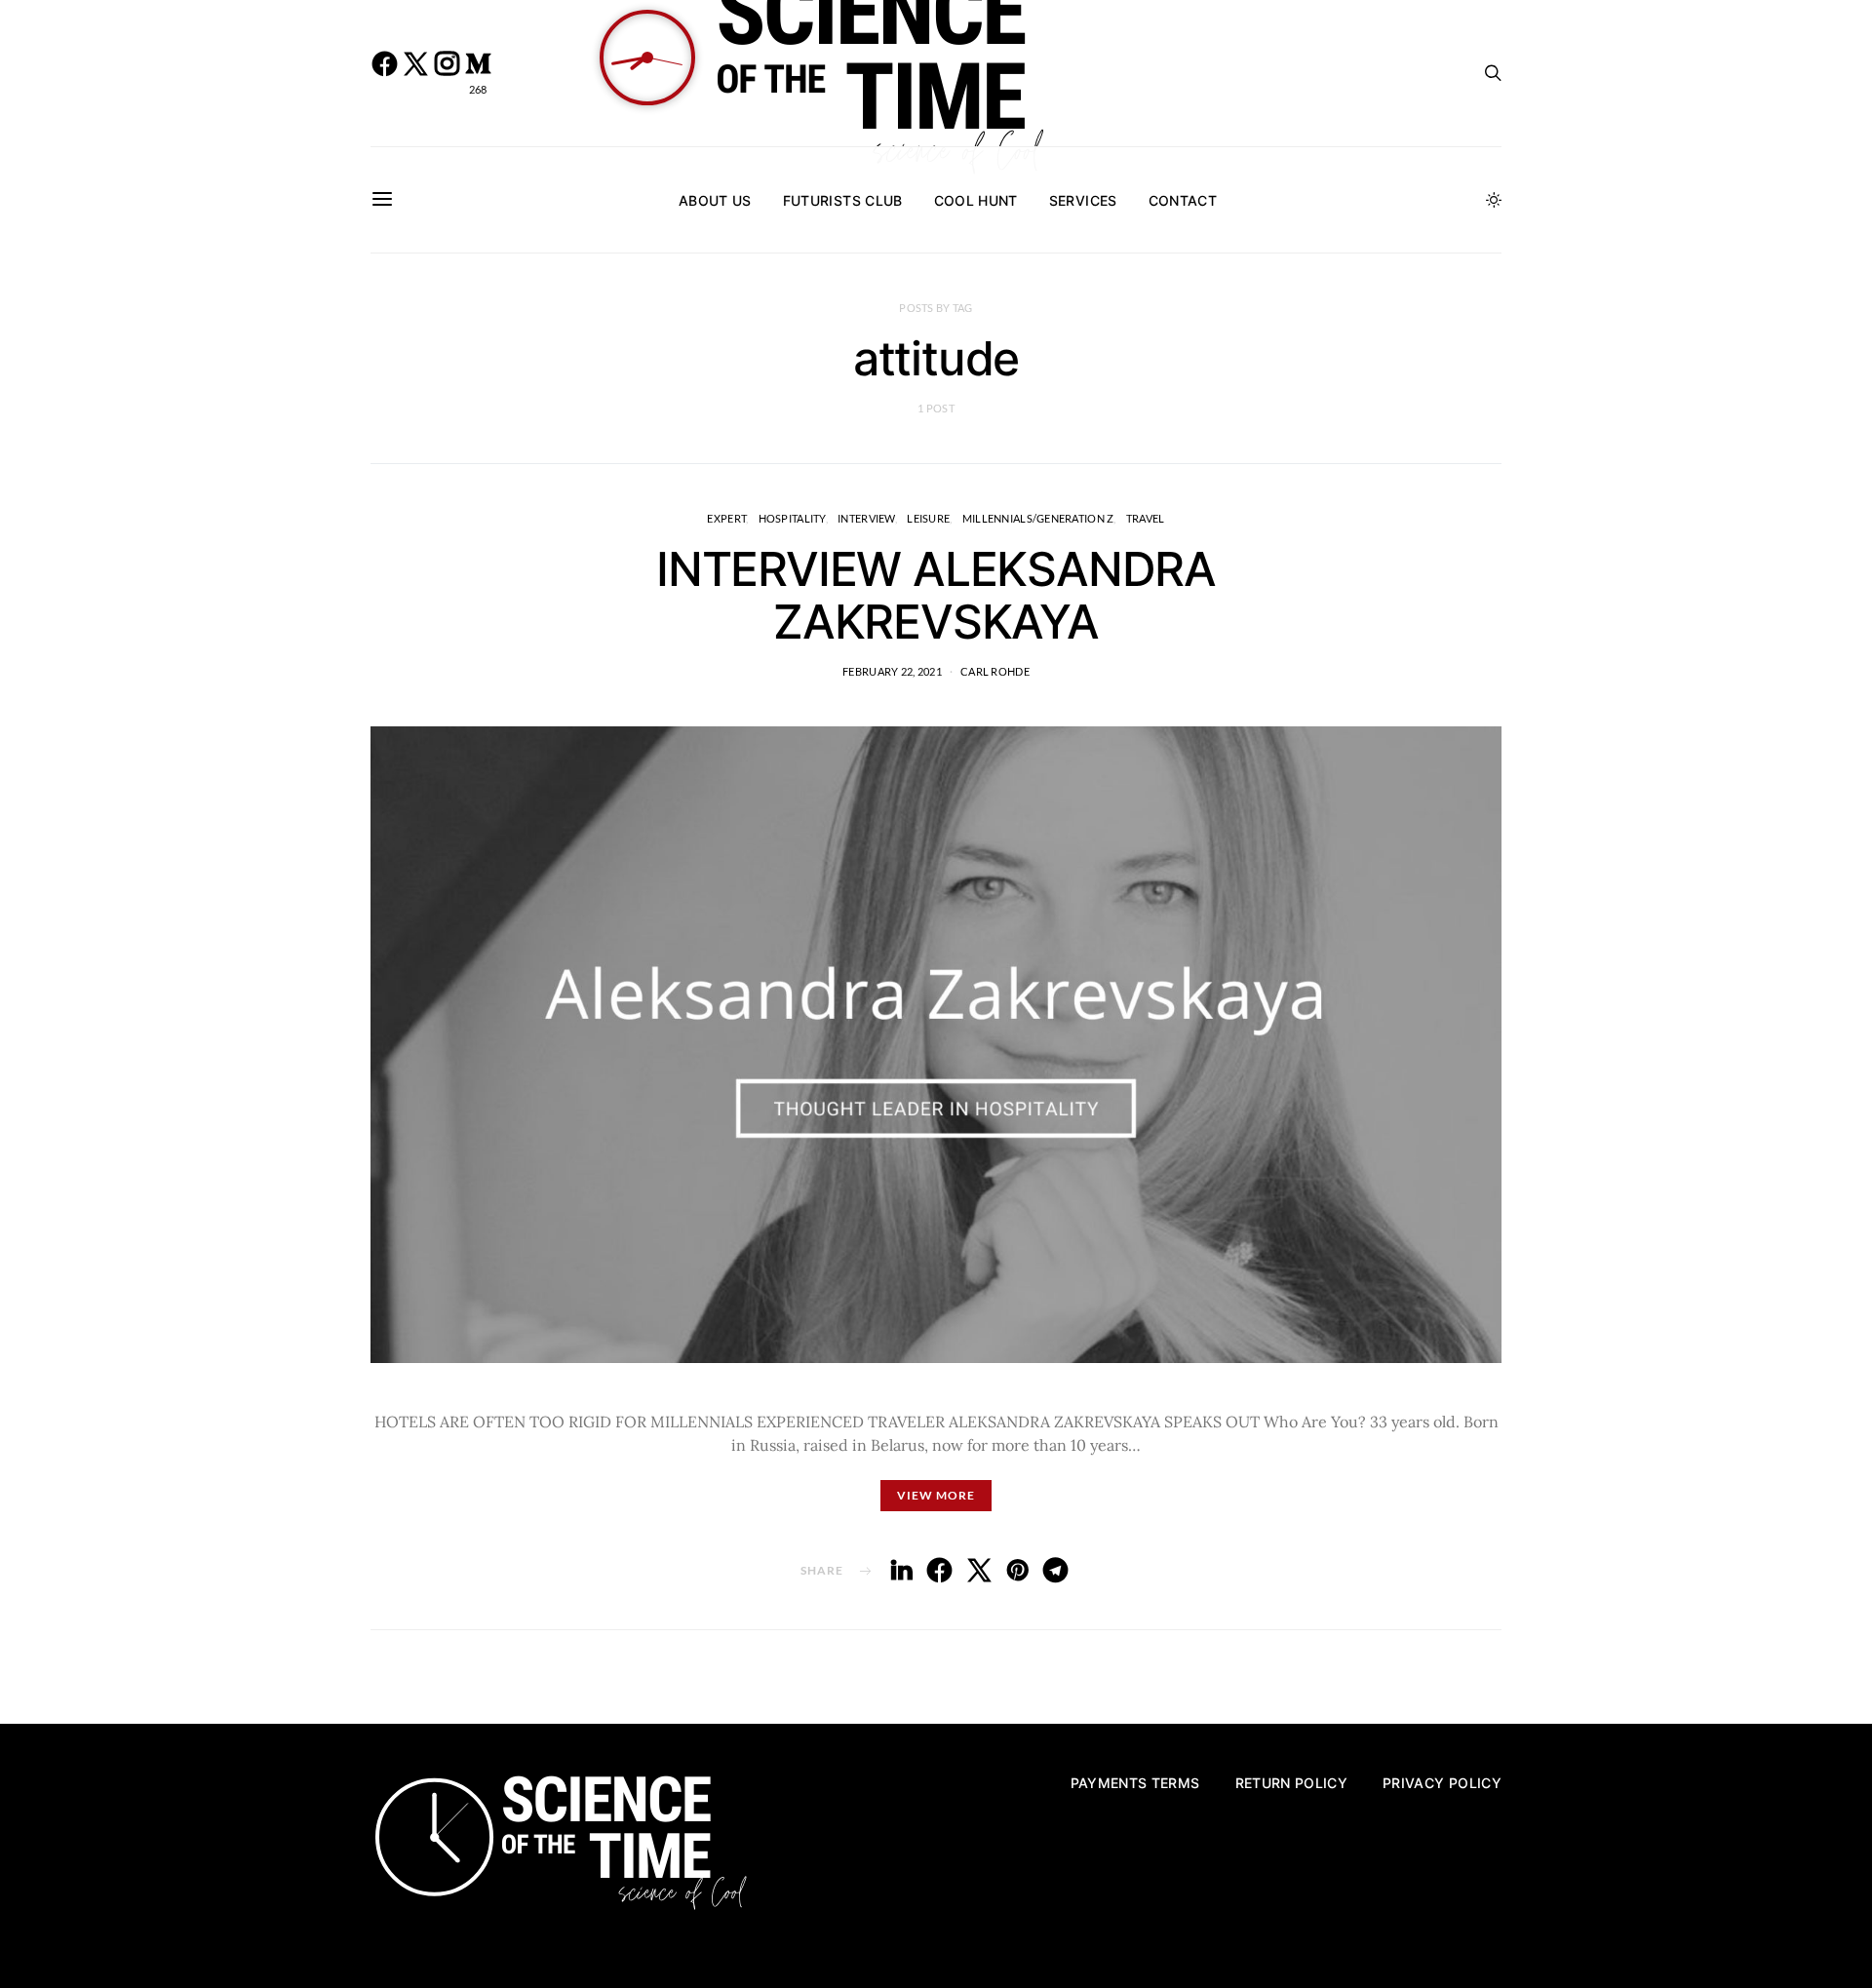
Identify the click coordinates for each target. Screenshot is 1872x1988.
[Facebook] (384, 73)
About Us (715, 200)
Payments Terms (1135, 1783)
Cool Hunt (976, 200)
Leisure (928, 518)
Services (1083, 200)
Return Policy (1292, 1783)
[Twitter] (415, 73)
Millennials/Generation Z (1038, 518)
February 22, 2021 (892, 671)
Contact (1183, 200)
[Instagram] (447, 73)
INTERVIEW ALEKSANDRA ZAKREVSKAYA (936, 595)
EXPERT (726, 518)
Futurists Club (843, 200)
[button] (1494, 200)
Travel (1146, 518)
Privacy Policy (1442, 1783)
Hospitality (792, 518)
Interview (866, 518)
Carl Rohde (995, 671)
